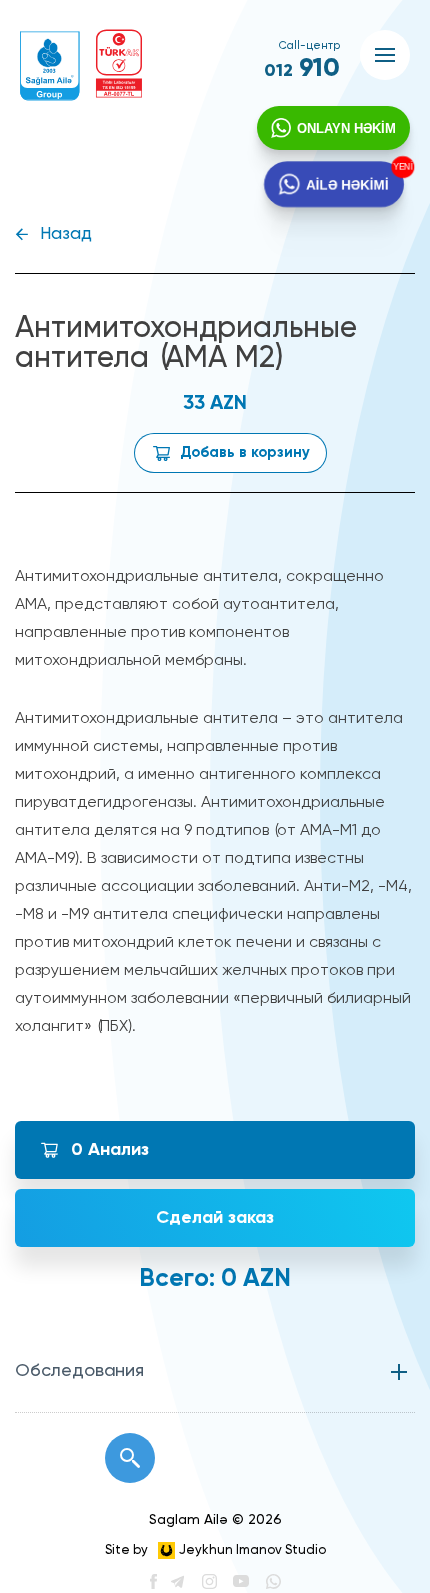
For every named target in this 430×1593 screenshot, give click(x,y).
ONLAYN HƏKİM (346, 128)
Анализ (110, 1150)
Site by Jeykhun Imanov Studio (215, 1550)
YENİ (400, 167)
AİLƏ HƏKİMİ (346, 183)
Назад (66, 234)
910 (302, 69)
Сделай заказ (215, 1218)
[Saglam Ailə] (50, 66)
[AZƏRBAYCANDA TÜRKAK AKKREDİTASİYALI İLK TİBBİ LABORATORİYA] (119, 63)
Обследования (79, 1371)
